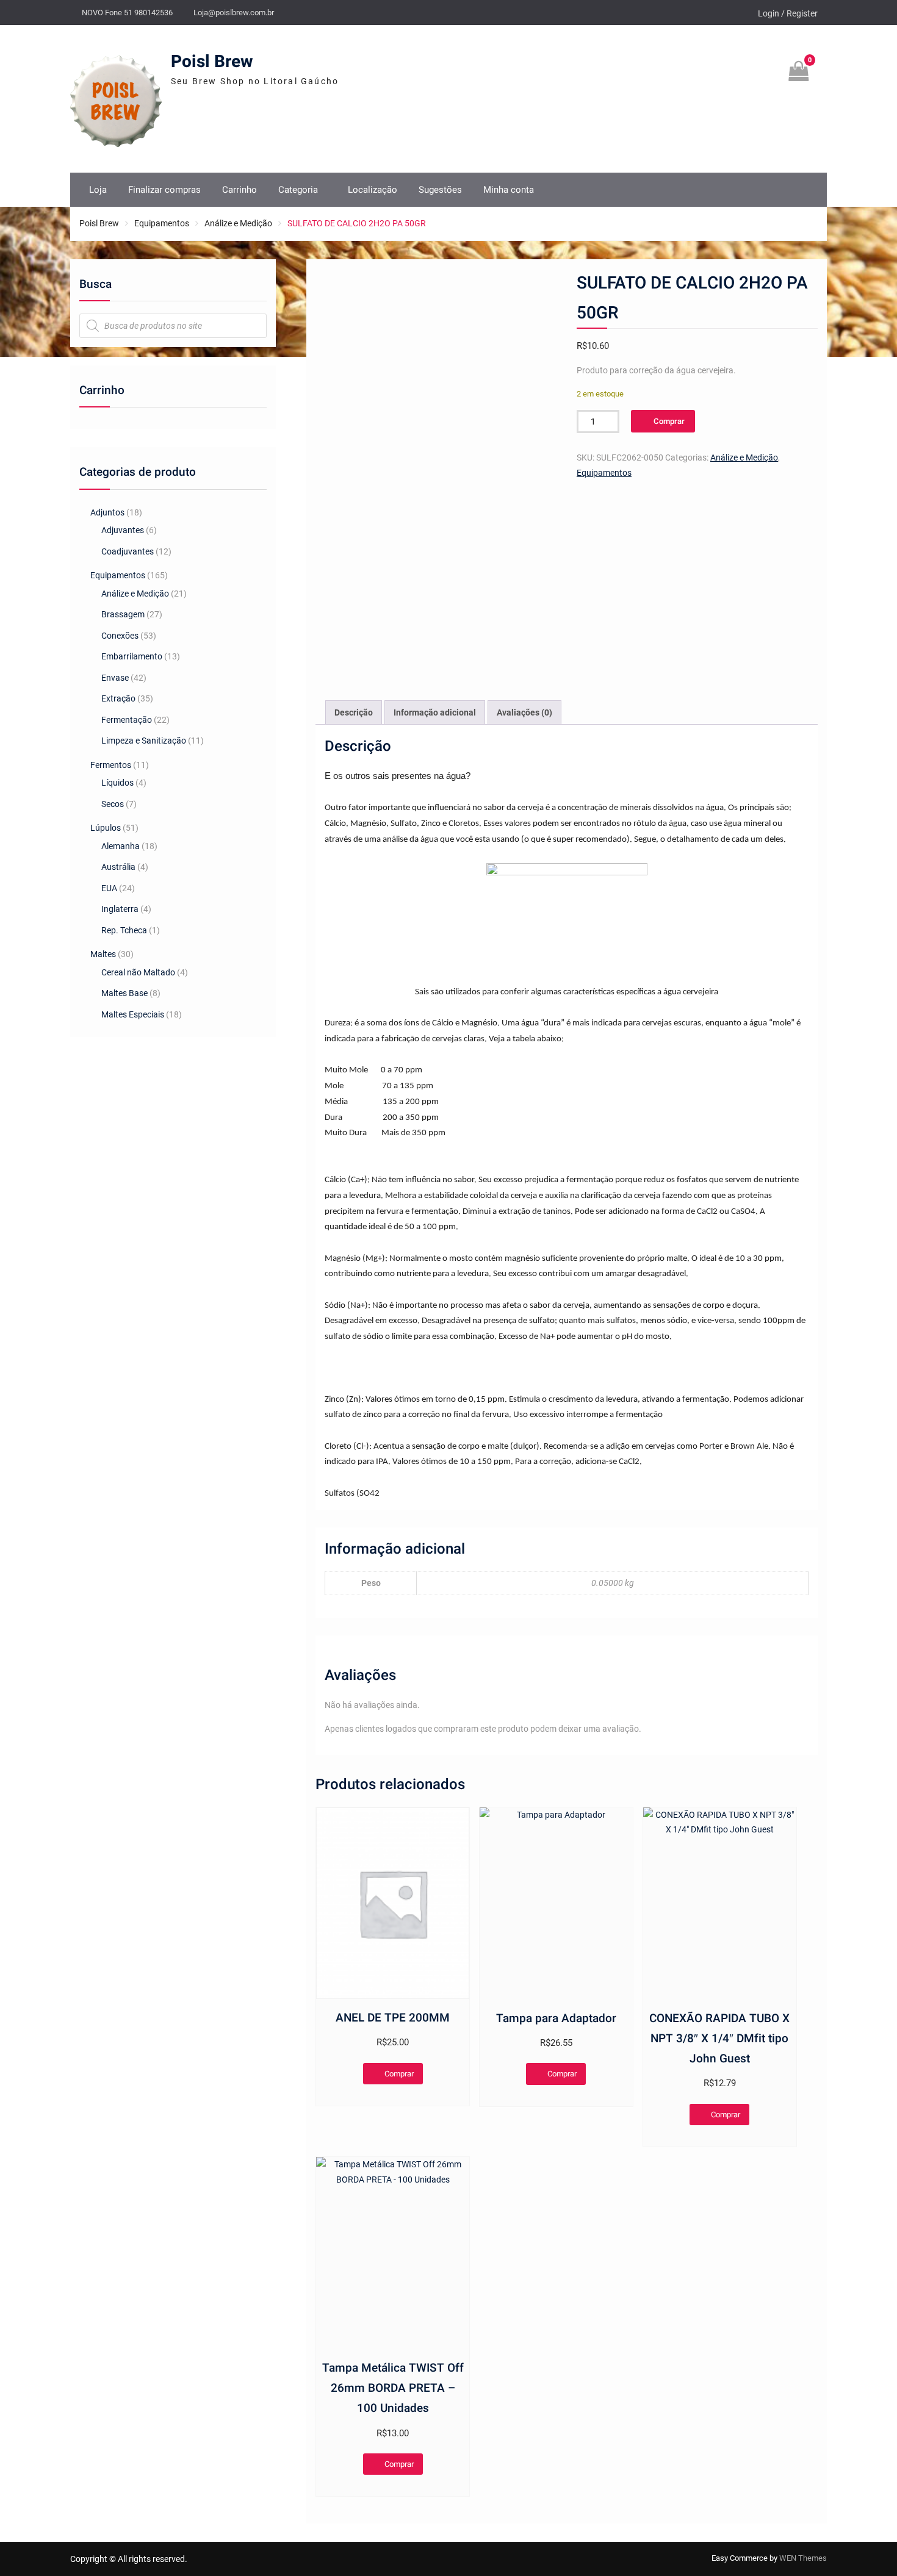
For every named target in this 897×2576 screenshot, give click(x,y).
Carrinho (240, 190)
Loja (98, 190)
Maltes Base (124, 993)
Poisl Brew (212, 62)
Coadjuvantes (128, 551)
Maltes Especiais (133, 1014)
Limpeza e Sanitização (144, 741)
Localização (373, 190)
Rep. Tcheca (124, 930)
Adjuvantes (123, 530)
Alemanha (121, 846)
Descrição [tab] (354, 712)
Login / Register (788, 13)
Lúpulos (106, 828)
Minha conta (509, 190)
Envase (115, 678)
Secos (113, 804)
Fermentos (111, 765)
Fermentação (127, 720)
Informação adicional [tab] (435, 712)
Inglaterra (120, 909)
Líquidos (117, 783)
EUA (109, 888)
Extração (118, 698)
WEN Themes (803, 2558)
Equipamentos (162, 223)
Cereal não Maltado (138, 972)
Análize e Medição (238, 223)
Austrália (118, 867)
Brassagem (123, 614)
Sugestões (440, 190)
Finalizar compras (164, 190)
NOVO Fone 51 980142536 (127, 13)
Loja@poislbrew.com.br (234, 13)
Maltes (103, 954)
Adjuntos (107, 512)
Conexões (120, 636)
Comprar (669, 421)
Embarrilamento (132, 656)
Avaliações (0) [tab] (524, 712)
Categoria (298, 190)
